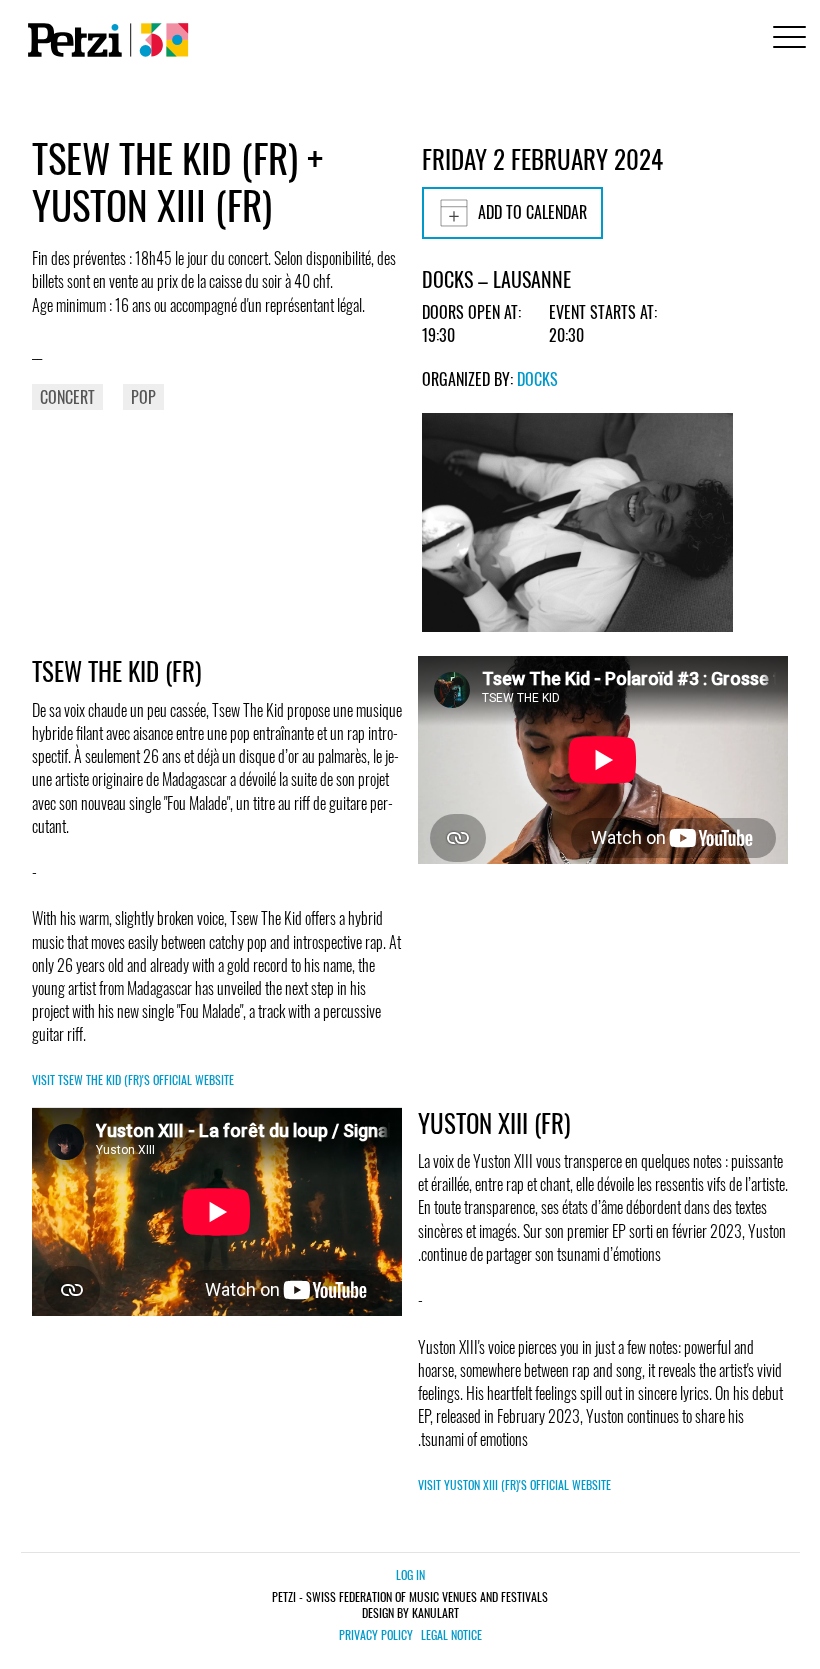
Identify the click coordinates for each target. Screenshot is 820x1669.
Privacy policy (376, 1635)
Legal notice (451, 1635)
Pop (143, 397)
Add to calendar (532, 212)
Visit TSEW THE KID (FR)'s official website (133, 1079)
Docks (537, 379)
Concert (67, 397)
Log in (410, 1574)
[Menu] (786, 39)
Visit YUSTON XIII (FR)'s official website (514, 1484)
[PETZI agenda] (104, 40)
